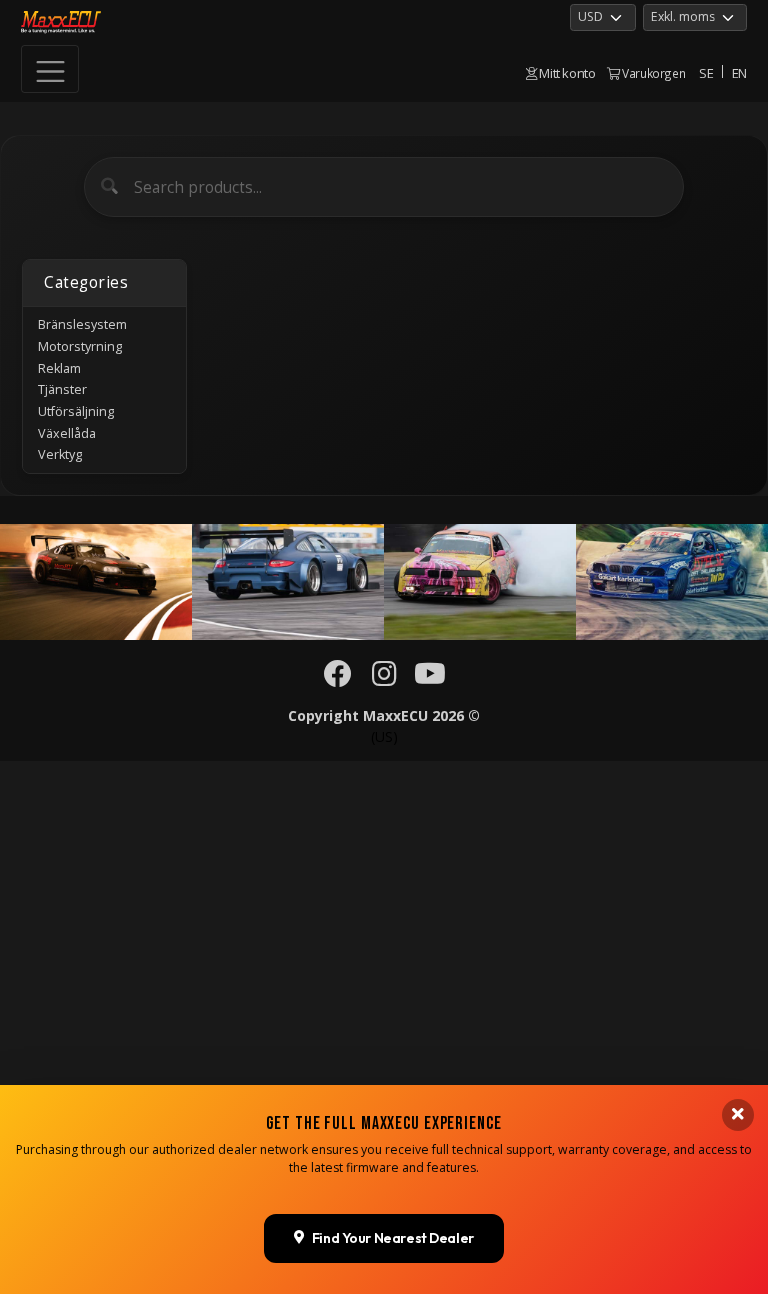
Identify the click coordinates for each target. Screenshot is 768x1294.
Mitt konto (566, 73)
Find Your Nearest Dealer (393, 1238)
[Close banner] (738, 1115)
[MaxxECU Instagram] (384, 678)
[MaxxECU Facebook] (338, 678)
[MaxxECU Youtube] (430, 678)
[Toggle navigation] (50, 69)
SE (706, 73)
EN (739, 73)
